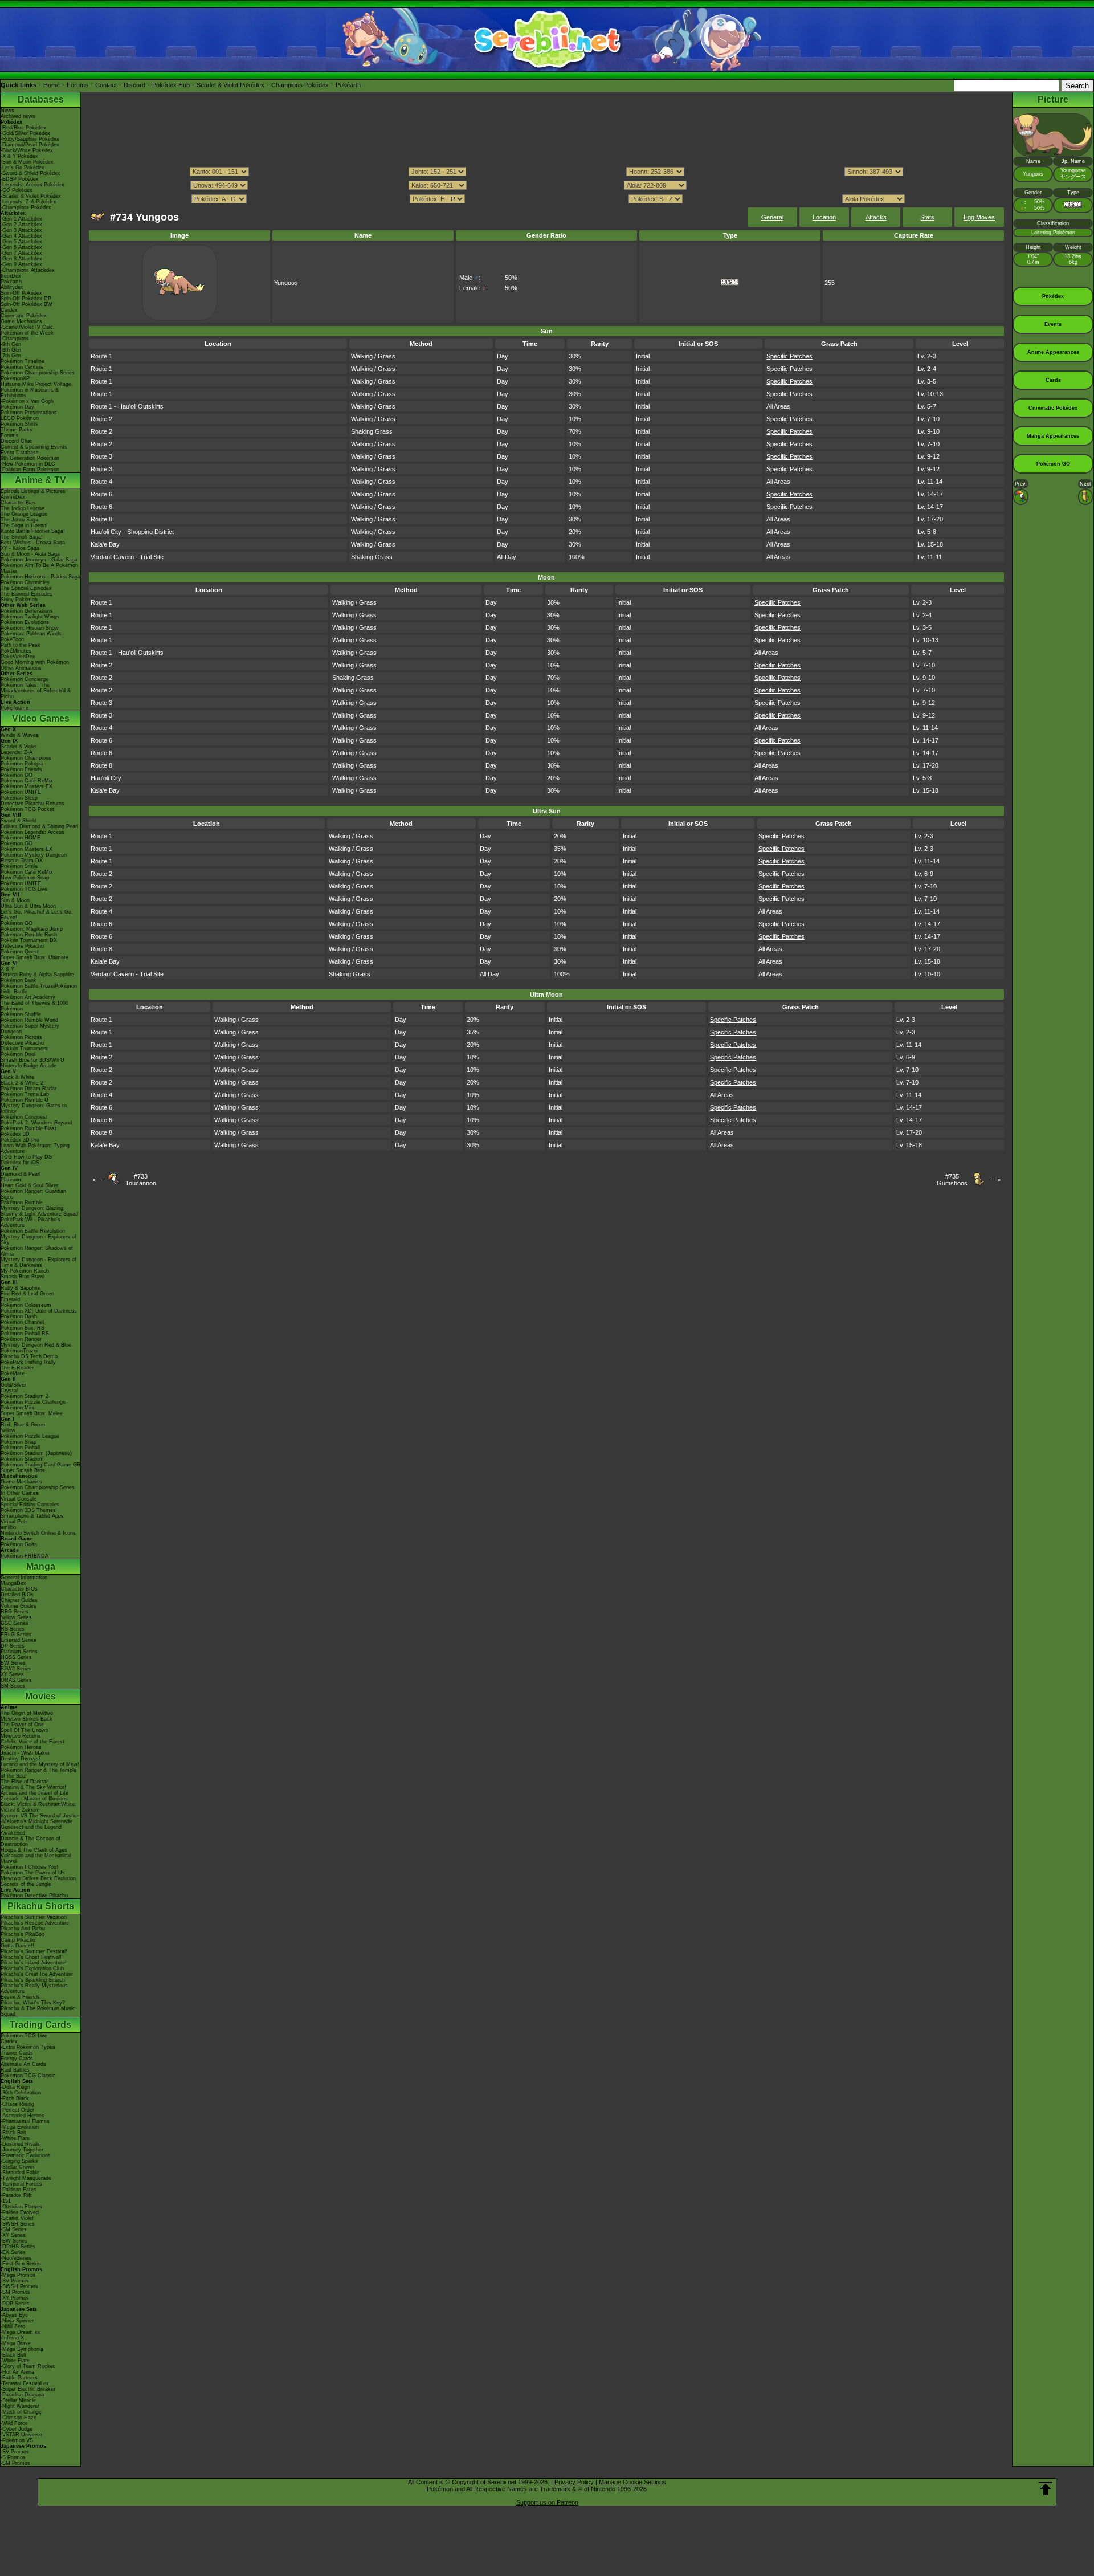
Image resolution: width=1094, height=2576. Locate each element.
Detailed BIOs (17, 1595)
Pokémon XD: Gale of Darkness (39, 1311)
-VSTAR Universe (21, 2435)
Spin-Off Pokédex (21, 293)
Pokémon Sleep (19, 798)
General (772, 217)
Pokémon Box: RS (23, 1328)
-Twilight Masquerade (26, 2178)
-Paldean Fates (19, 2190)
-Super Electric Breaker (28, 2389)
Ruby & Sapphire (21, 1288)
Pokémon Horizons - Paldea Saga (40, 577)
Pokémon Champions (26, 758)
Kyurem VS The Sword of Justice (40, 1816)
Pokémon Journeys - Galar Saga (39, 560)
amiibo (8, 1527)
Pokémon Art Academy (28, 997)
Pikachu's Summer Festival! (34, 1951)
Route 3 (101, 456)
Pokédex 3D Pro (20, 1140)
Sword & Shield (19, 821)
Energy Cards (17, 2059)
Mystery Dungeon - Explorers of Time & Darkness (38, 1262)
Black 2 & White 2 (22, 1083)
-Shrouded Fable (20, 2173)
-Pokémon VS (17, 2440)
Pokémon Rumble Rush (29, 935)
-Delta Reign (15, 2087)
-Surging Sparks (19, 2161)
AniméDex (13, 497)
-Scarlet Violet (17, 2218)
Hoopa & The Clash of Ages (34, 1850)
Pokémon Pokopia (22, 764)
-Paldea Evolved (20, 2212)
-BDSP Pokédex (20, 179)
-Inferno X (12, 2338)
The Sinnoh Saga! (22, 537)
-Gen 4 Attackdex (21, 236)
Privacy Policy (574, 2482)
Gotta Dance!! (17, 1946)
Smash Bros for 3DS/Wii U (32, 1060)
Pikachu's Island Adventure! (34, 1963)
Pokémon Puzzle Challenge (33, 1402)
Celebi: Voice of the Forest (32, 1742)
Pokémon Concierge (25, 679)
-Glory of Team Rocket (28, 2366)
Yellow (8, 1430)
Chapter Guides (19, 1600)
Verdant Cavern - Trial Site (127, 557)
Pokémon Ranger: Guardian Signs (33, 1194)
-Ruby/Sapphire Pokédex (30, 139)
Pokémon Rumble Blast (28, 1128)
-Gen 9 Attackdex (21, 264)
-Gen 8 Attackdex (21, 259)
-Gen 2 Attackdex (21, 225)
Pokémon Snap (19, 1442)
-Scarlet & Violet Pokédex (31, 196)
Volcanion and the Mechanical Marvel (36, 1858)
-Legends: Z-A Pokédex (28, 202)
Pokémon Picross (21, 1037)
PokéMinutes (16, 651)
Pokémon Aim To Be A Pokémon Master (39, 568)
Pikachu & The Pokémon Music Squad (38, 2011)
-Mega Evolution (20, 2127)
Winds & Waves (20, 735)
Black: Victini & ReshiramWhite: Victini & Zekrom (38, 1807)
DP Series (13, 1646)
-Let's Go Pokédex (23, 168)
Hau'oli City (106, 778)
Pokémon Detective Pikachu (34, 1896)
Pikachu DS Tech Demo (29, 1356)
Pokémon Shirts (19, 424)
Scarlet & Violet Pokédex (230, 85)
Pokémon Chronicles (25, 582)
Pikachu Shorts (41, 1906)
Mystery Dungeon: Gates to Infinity (34, 1108)
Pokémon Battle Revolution (33, 1231)
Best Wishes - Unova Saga (33, 543)
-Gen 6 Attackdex (21, 247)
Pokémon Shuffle (21, 1014)
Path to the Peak (21, 645)
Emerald (10, 1299)
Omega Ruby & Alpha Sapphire (37, 975)
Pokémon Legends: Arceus (32, 832)
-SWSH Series (18, 2224)
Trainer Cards (17, 2053)
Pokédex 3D (15, 1134)
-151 (6, 2201)
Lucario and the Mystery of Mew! (40, 1764)
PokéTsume (15, 708)
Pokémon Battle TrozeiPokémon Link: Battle (39, 989)
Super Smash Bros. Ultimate (34, 957)
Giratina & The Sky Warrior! (33, 1787)
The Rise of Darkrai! (25, 1782)
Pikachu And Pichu (23, 1929)
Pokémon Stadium (22, 1459)
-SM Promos (15, 2292)
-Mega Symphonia (22, 2349)
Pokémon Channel (22, 1322)
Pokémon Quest (20, 952)
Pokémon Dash (19, 1316)
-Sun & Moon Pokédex (27, 162)
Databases (41, 99)
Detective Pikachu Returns (32, 804)
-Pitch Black (15, 2098)
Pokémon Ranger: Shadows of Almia (37, 1251)
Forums (77, 85)
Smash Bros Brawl (23, 1277)
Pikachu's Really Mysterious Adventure (34, 1988)
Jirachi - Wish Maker (25, 1753)
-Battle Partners (19, 2378)
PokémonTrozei (19, 1351)
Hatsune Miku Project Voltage (36, 384)
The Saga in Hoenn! (24, 525)
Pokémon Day (17, 407)
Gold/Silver (13, 1385)
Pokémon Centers (22, 367)
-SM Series (14, 2229)
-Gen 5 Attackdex (21, 242)
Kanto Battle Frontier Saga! (33, 531)
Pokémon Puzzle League (30, 1436)
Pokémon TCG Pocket (27, 809)
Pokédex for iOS (20, 1163)
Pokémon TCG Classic (28, 2076)
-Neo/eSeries (16, 2258)
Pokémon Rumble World (29, 1020)
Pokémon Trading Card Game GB (40, 1465)
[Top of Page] (1046, 2489)
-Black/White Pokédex (27, 150)
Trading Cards (40, 2025)
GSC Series (15, 1623)
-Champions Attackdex (28, 270)
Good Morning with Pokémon (35, 662)
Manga (41, 1566)
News (7, 111)
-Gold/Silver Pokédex (25, 133)
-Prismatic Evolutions (26, 2155)
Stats (927, 217)
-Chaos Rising (17, 2104)
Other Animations (21, 668)
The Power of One (22, 1725)
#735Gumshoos (952, 1180)
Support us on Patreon (547, 2502)
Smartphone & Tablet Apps (32, 1516)
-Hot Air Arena (17, 2372)
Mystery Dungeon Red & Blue (36, 1345)
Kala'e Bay (105, 544)
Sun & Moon (15, 900)
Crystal (9, 1391)
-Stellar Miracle (18, 2400)
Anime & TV (40, 480)
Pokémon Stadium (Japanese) (36, 1453)
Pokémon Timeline (23, 361)
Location (824, 217)
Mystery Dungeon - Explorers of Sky (38, 1240)
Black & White (17, 1077)
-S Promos (13, 2457)
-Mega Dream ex (21, 2332)
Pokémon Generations (27, 611)
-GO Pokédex (17, 190)
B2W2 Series (16, 1669)
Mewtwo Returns (21, 1736)
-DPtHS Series (18, 2247)
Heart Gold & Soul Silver (29, 1185)
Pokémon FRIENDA (25, 1556)
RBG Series (15, 1612)
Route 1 (101, 356)
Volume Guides (19, 1606)
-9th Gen (11, 344)
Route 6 (101, 494)
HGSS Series (16, 1657)
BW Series (13, 1663)
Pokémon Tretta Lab (25, 1094)
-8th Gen (11, 350)
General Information (24, 1578)
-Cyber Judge (17, 2429)
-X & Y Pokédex (19, 156)
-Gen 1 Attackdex (21, 219)
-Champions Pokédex (26, 207)
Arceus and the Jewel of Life (34, 1793)
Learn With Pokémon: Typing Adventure (35, 1148)
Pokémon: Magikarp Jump (32, 929)
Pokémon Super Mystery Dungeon (30, 1029)
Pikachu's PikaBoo (23, 1934)
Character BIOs (19, 1589)
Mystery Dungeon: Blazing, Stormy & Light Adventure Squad (39, 1211)
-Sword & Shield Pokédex (30, 173)
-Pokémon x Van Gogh (27, 401)
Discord (134, 85)
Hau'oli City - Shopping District (132, 532)
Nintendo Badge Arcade (28, 1066)
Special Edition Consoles (30, 1505)
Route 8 (101, 519)
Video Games (41, 718)
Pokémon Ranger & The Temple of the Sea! (38, 1773)
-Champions (15, 339)
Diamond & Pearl (21, 1174)
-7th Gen (11, 356)
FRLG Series (16, 1635)
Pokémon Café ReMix (27, 781)
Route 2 (101, 419)
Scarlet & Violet (19, 747)
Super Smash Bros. (24, 1470)
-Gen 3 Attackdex (21, 230)
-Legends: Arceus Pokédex (32, 185)
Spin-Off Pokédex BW (26, 304)
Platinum (11, 1180)
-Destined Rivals (20, 2144)
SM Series (13, 1686)
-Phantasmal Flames (25, 2121)
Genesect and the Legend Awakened (31, 1830)
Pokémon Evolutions (25, 622)
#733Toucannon (141, 1180)
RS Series (13, 1629)
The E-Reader (17, 1368)
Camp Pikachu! (19, 1940)
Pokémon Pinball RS (25, 1334)
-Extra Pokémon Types (28, 2047)
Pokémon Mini (17, 1408)
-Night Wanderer (20, 2406)
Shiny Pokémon (19, 600)
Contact (106, 85)
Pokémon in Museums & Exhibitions (30, 393)
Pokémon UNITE (21, 792)
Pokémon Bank (19, 980)
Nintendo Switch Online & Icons (38, 1533)
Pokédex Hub (171, 85)
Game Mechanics (21, 321)
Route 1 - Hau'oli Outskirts (127, 406)
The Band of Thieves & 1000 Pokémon (34, 1006)
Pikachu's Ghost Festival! (31, 1957)
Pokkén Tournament (24, 1049)
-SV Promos (15, 2281)
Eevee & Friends (20, 1997)
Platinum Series (19, 1652)
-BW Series (14, 2241)
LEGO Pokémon (20, 418)
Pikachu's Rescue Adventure (35, 1923)
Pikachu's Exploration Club (32, 1968)
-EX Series (13, 2252)
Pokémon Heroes (21, 1747)
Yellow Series (16, 1617)
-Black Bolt (13, 2133)
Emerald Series (19, 1640)
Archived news (18, 116)
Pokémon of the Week (27, 333)
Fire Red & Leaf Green (27, 1294)
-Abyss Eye (14, 2315)
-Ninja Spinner (17, 2321)
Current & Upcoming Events (34, 447)
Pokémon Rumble (22, 1203)
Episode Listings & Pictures (33, 491)
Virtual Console (19, 1499)
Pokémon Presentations (29, 413)
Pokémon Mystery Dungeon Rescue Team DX (34, 858)
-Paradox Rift (16, 2195)
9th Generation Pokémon (30, 458)
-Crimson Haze (19, 2418)
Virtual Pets (14, 1522)
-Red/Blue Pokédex (23, 128)
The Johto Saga (19, 520)
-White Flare (15, 2138)
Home (52, 85)
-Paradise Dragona (23, 2395)
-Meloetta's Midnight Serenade (36, 1821)
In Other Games (20, 1493)
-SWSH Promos (19, 2286)
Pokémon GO (17, 775)
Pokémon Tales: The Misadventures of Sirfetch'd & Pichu (36, 691)
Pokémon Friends (21, 769)
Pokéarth (348, 85)
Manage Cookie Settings (632, 2482)
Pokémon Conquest (24, 1117)
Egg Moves (979, 217)
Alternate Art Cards (23, 2064)
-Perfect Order (17, 2110)
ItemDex (11, 276)
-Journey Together (22, 2150)
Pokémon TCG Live (24, 889)
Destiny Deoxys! (21, 1759)
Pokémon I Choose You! (29, 1867)
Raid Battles (15, 2070)
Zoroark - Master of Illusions (34, 1799)
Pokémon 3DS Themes (28, 1510)
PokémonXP (15, 378)
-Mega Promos (18, 2275)
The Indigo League (23, 508)
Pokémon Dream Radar (28, 1089)
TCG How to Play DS (26, 1157)
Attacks (876, 217)
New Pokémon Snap (25, 878)
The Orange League (24, 514)
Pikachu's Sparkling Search (33, 1980)
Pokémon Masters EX (26, 786)
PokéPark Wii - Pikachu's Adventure (30, 1222)
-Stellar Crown (17, 2167)
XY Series (12, 1674)
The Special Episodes (26, 588)
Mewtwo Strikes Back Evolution (38, 1878)
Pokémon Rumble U (25, 1100)
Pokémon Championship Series (38, 373)
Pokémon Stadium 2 (25, 1396)
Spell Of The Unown (25, 1730)
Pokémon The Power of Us (33, 1873)
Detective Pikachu (22, 946)
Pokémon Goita (19, 1544)
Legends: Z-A (17, 752)
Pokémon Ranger (21, 1339)
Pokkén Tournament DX (29, 940)
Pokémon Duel (18, 1054)
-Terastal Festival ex (25, 2383)
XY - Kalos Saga (20, 548)
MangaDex (13, 1583)
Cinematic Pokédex (24, 316)
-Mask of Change (21, 2412)
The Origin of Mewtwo (27, 1713)
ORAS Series (16, 1680)
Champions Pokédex (300, 85)
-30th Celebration (21, 2093)
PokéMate (13, 1373)
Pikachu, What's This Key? (33, 2003)
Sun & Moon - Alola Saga (30, 554)
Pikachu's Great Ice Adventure (37, 1974)
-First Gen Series (21, 2264)
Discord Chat (16, 441)
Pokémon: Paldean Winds (31, 634)
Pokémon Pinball (20, 1448)
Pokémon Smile (19, 866)
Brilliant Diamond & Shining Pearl (39, 826)
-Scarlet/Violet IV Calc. (28, 327)
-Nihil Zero (13, 2326)
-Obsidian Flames (21, 2207)
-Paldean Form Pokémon (30, 470)
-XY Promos (15, 2298)
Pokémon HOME (21, 838)
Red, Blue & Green (23, 1425)
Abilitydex (12, 287)
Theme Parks (17, 430)
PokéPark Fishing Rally (28, 1362)
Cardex (9, 310)
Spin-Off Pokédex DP (26, 299)
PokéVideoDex (18, 657)
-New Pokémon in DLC (28, 464)
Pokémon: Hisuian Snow (30, 628)
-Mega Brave (16, 2343)
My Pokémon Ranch (25, 1271)
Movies (40, 1696)
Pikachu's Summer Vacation (34, 1917)
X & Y (7, 969)
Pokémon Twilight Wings (30, 617)
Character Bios (18, 503)
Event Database (20, 453)
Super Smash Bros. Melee (32, 1413)
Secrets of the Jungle (26, 1884)
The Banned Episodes (26, 594)
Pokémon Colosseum (26, 1305)
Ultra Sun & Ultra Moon (28, 906)
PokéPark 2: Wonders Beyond (36, 1123)
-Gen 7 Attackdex (21, 253)
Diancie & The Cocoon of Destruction (30, 1841)
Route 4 (101, 482)
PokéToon (12, 639)
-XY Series (13, 2235)
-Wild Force (14, 2423)
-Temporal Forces (21, 2184)
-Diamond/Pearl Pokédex (30, 145)
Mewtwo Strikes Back (26, 1719)
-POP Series (15, 2304)
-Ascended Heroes (23, 2116)
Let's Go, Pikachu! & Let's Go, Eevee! (37, 915)
